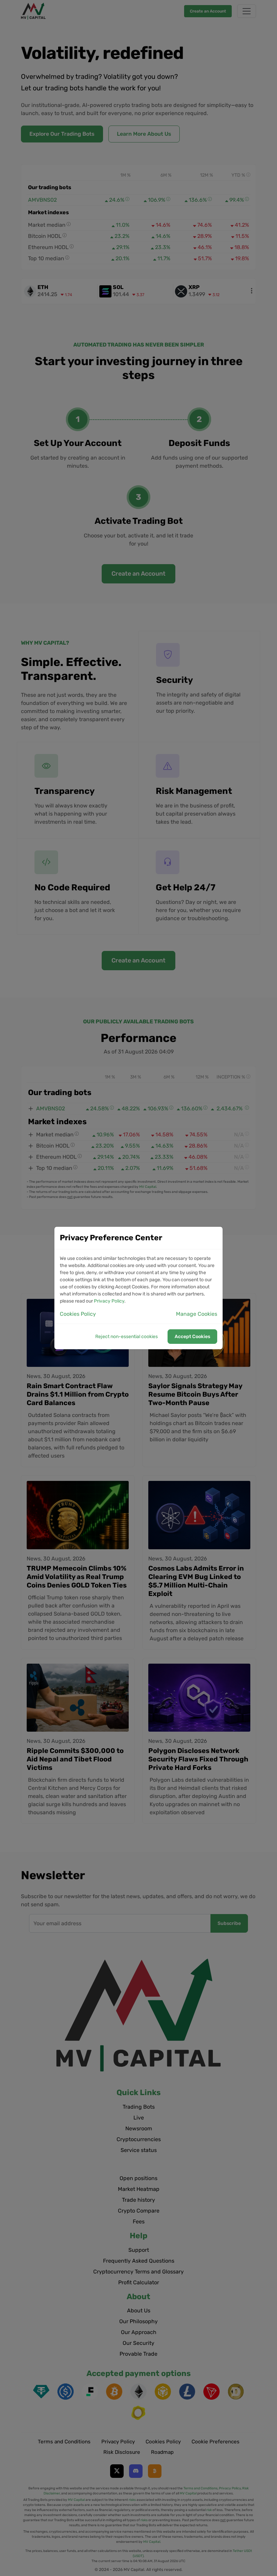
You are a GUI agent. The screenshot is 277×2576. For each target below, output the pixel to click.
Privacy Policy (109, 1301)
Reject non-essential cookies (127, 1337)
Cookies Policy (78, 1314)
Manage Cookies (197, 1314)
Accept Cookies (192, 1337)
